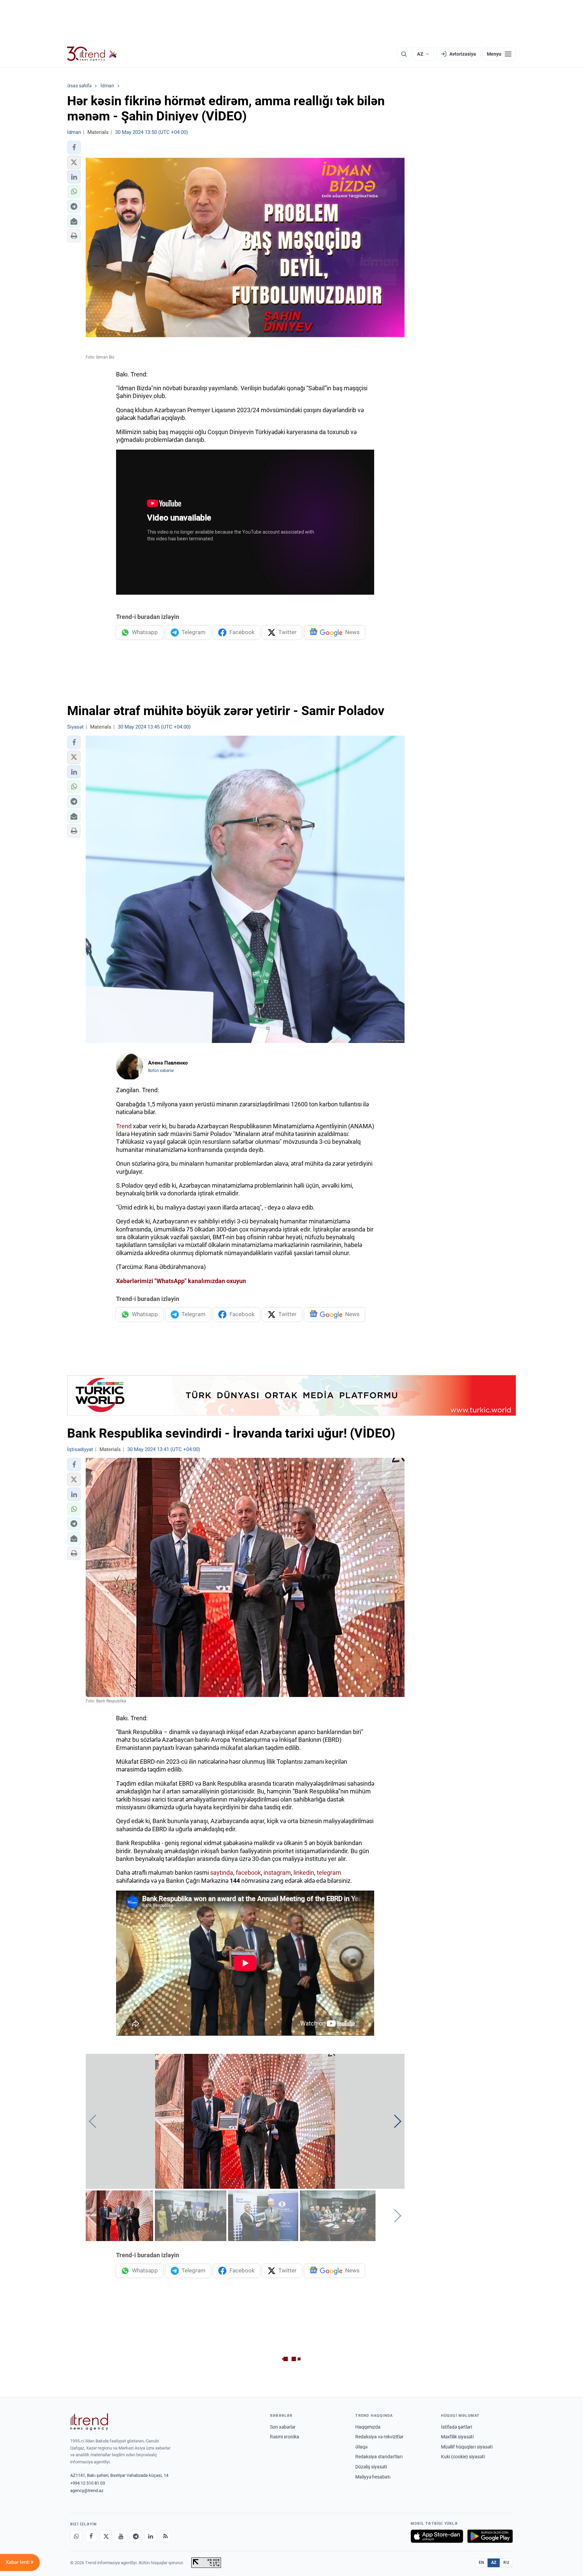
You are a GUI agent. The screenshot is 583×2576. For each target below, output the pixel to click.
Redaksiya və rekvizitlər (379, 2437)
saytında (222, 1873)
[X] (106, 2536)
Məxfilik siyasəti (457, 2437)
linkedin (304, 1873)
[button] (74, 147)
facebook (248, 1873)
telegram (329, 1873)
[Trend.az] (92, 54)
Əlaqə (361, 2447)
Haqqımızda (368, 2427)
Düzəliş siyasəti (371, 2467)
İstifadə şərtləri (456, 2427)
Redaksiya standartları (379, 2457)
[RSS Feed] (165, 2536)
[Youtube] (121, 2536)
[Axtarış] (404, 54)
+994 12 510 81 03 (88, 2483)
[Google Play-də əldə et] (490, 2536)
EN (481, 2563)
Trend (124, 1126)
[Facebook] (91, 2536)
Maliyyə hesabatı (373, 2477)
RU (506, 2563)
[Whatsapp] (76, 2536)
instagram (277, 1873)
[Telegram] (136, 2536)
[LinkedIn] (150, 2536)
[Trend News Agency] (89, 2422)
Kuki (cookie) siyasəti (463, 2457)
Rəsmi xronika (285, 2437)
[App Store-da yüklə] (437, 2536)
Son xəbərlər (283, 2427)
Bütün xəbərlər (161, 1071)
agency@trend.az (87, 2490)
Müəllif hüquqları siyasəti (467, 2447)
